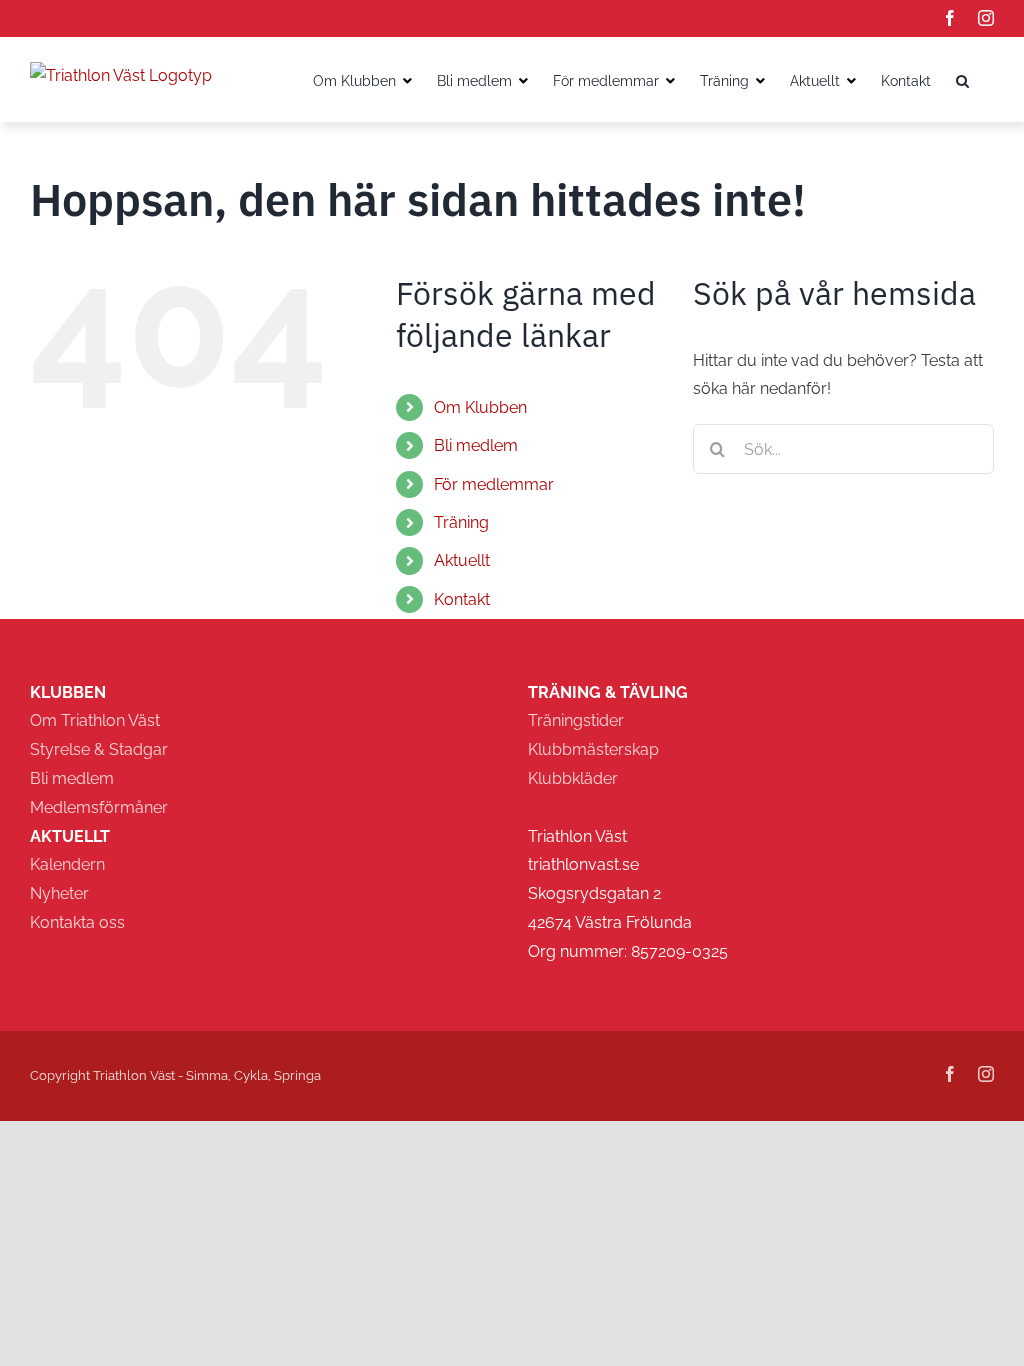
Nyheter (59, 893)
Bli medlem (72, 778)
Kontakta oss (77, 922)
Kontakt (462, 599)
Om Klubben (480, 407)
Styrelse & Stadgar (99, 749)
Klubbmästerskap (593, 749)
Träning (461, 522)
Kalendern (67, 864)
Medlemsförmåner (99, 807)
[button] (962, 79)
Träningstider (576, 720)
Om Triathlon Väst (95, 720)
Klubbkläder (573, 778)
